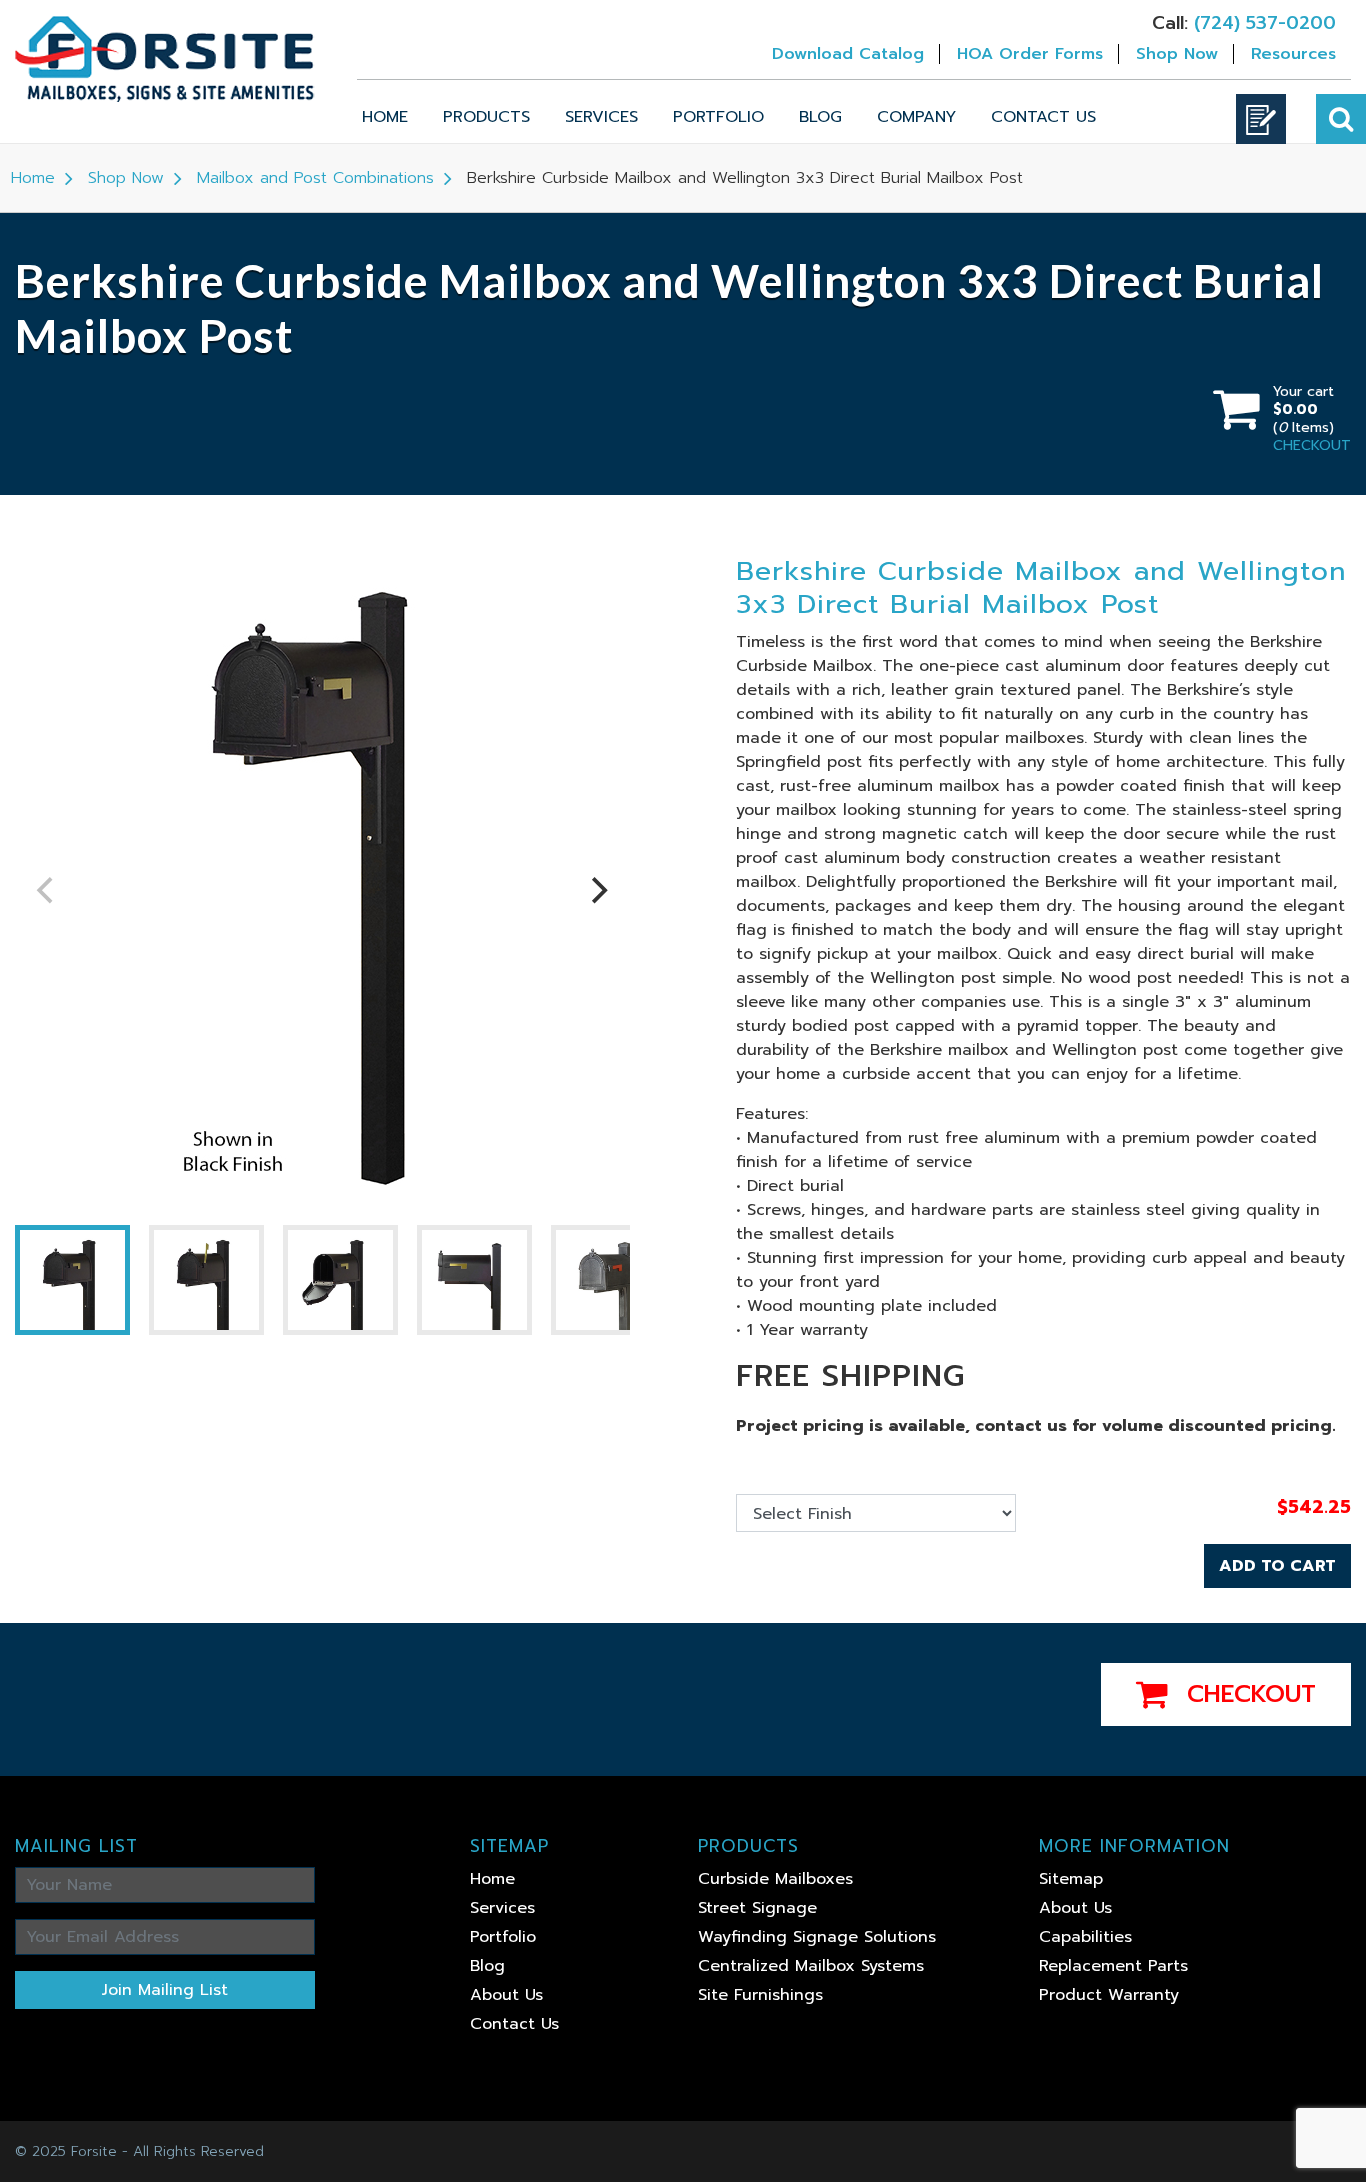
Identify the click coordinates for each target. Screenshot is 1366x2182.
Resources (1293, 54)
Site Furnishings (760, 1995)
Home (385, 117)
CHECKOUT (1312, 445)
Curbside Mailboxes (775, 1879)
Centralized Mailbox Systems (811, 1966)
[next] (598, 890)
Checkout (1247, 1694)
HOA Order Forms (1030, 54)
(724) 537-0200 (1265, 23)
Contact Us (1043, 117)
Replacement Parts (1113, 1966)
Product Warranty (1109, 1995)
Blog (820, 117)
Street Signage (757, 1908)
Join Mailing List (165, 1990)
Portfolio (718, 117)
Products (486, 117)
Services (601, 117)
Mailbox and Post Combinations (315, 178)
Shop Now (1177, 54)
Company (916, 117)
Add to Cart (1277, 1566)
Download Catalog (848, 54)
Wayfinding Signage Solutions (817, 1937)
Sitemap (1071, 1879)
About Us (506, 1995)
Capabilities (1085, 1937)
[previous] (47, 890)
